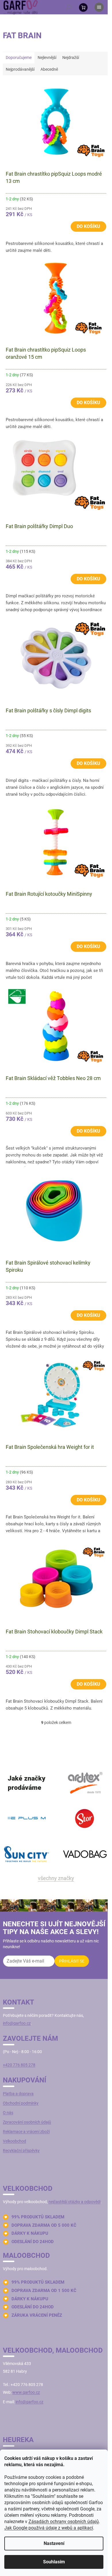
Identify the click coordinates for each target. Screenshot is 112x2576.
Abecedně (49, 69)
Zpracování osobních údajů (27, 2122)
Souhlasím (54, 2562)
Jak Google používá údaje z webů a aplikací (49, 2528)
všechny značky (56, 1878)
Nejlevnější (47, 57)
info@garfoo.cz (17, 2023)
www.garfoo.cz (26, 2392)
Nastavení (54, 2543)
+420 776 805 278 (19, 2065)
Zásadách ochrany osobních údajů (64, 2522)
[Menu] (99, 7)
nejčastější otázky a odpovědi (75, 2202)
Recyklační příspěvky (21, 2151)
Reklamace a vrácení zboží (26, 2132)
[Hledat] (69, 7)
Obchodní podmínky (21, 2103)
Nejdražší (71, 57)
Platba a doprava (18, 2094)
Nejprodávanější (20, 69)
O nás (8, 2113)
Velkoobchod (15, 2141)
